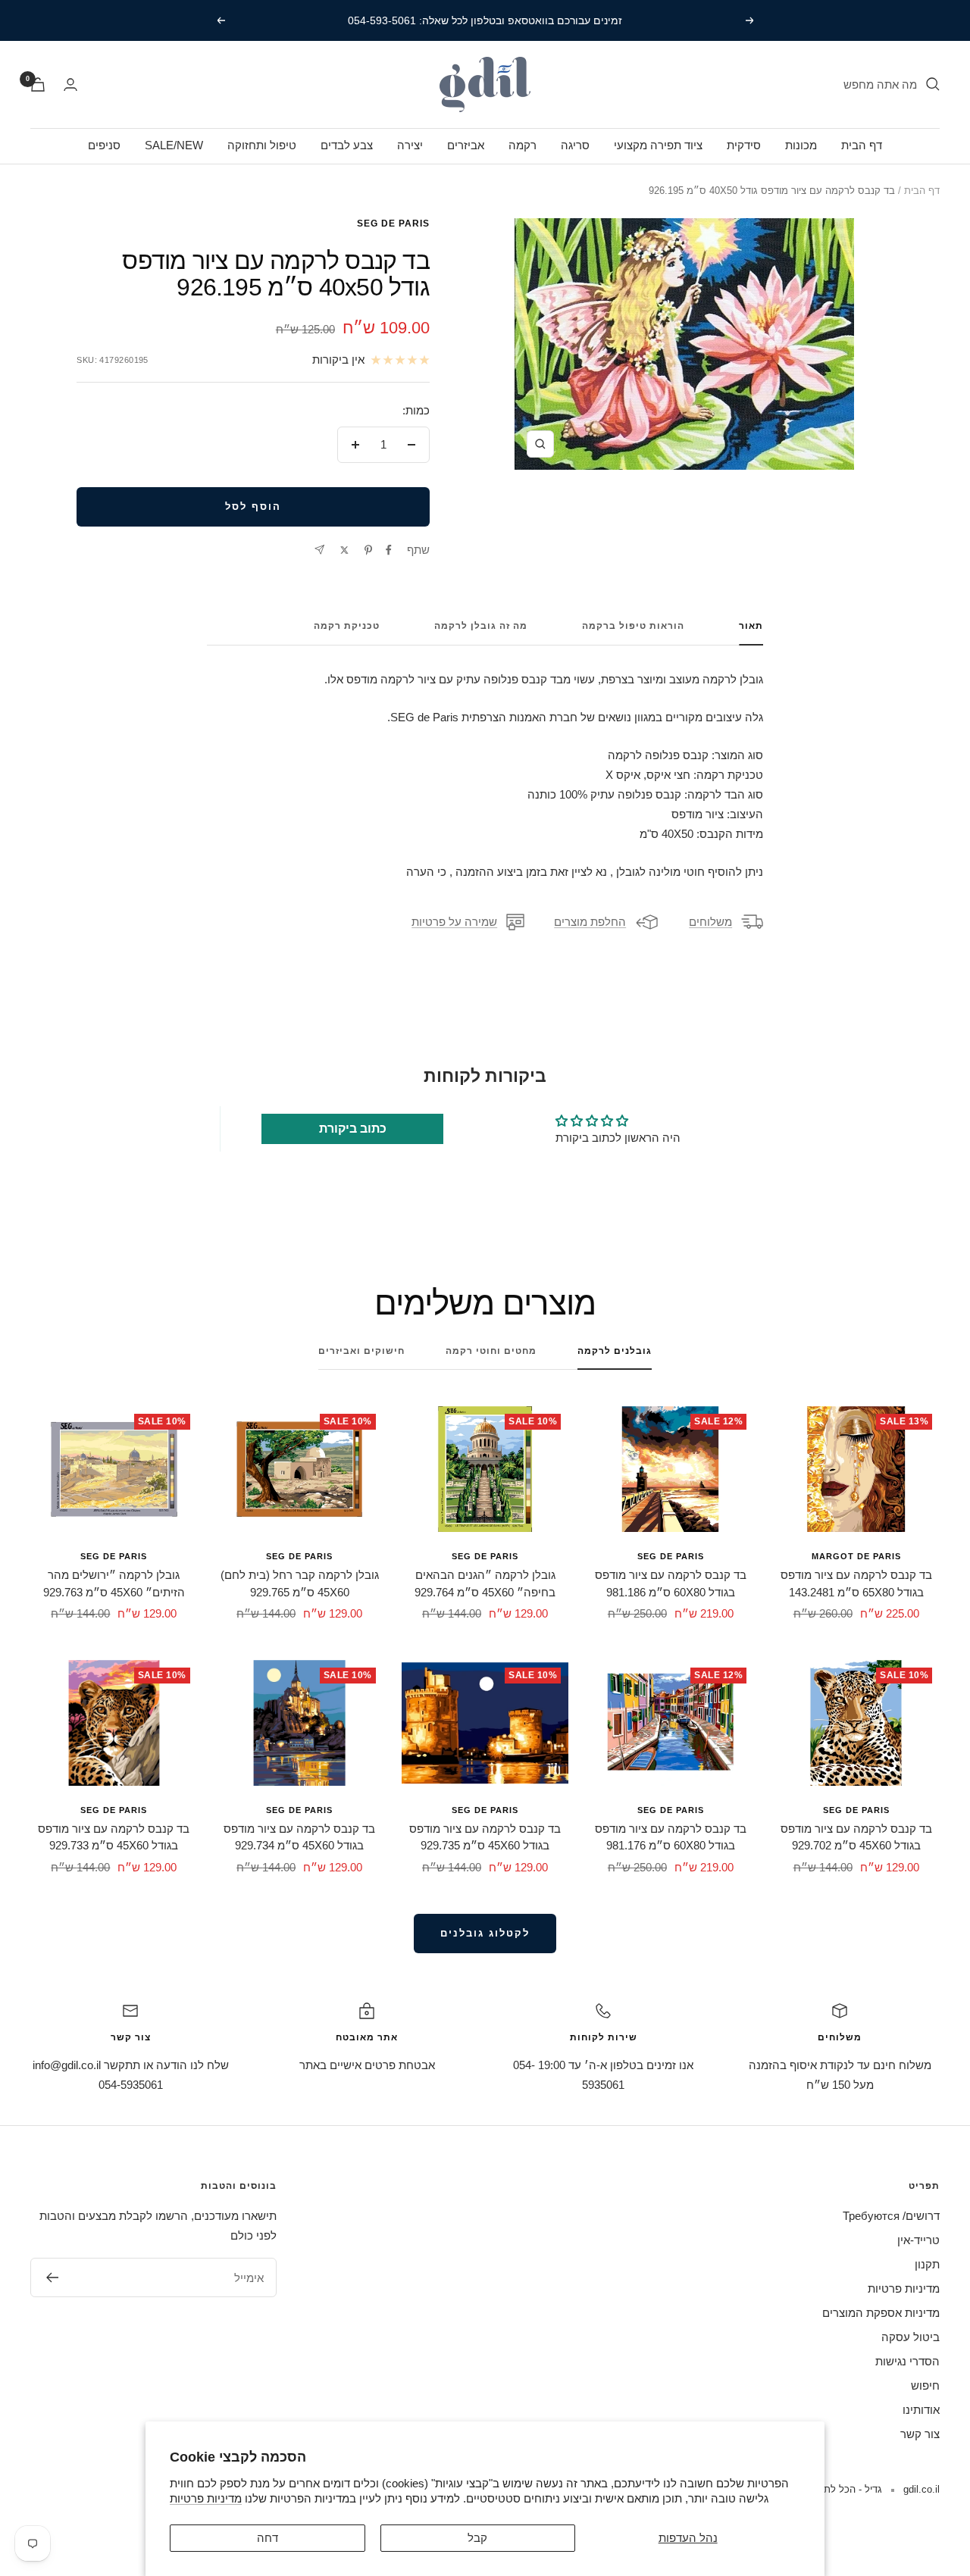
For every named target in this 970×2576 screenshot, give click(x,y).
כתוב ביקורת (353, 1129)
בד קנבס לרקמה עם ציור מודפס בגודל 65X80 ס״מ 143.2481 (856, 1583)
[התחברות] (70, 84)
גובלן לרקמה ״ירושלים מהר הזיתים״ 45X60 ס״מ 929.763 (114, 1583)
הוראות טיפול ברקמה (633, 626)
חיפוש (925, 2385)
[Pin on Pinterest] (368, 550)
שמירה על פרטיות (454, 922)
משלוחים (710, 922)
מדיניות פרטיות (206, 2498)
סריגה (575, 145)
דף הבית (862, 145)
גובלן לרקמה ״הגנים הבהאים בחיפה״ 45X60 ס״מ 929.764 (485, 1583)
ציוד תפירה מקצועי (658, 145)
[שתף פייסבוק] (389, 550)
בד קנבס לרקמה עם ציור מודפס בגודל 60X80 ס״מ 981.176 (671, 1837)
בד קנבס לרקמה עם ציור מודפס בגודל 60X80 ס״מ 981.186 (671, 1583)
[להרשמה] (52, 2277)
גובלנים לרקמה (615, 1351)
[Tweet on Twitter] (344, 550)
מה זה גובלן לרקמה (481, 626)
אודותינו (921, 2410)
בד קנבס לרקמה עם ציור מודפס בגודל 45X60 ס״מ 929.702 (856, 1837)
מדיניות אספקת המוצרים (881, 2313)
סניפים (104, 145)
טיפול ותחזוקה (262, 145)
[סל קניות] (38, 84)
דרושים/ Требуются (891, 2216)
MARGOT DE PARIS (856, 1556)
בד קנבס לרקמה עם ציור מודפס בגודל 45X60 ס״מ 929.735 (485, 1837)
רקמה (523, 145)
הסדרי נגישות (907, 2361)
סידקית (744, 145)
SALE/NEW (174, 145)
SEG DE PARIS (393, 224)
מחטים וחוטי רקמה (491, 1351)
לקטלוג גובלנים (485, 1933)
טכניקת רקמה (347, 626)
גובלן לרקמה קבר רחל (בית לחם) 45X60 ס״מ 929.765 (300, 1583)
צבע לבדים (347, 145)
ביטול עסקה (911, 2337)
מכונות (801, 145)
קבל (477, 2538)
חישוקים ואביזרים (361, 1351)
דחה (268, 2538)
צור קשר (920, 2434)
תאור (751, 626)
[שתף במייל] (319, 550)
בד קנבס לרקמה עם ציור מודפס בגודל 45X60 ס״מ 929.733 (114, 1837)
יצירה (410, 145)
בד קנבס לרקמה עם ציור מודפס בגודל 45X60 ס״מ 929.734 (299, 1837)
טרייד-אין (918, 2240)
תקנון (927, 2264)
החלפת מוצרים (590, 922)
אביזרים (466, 145)
